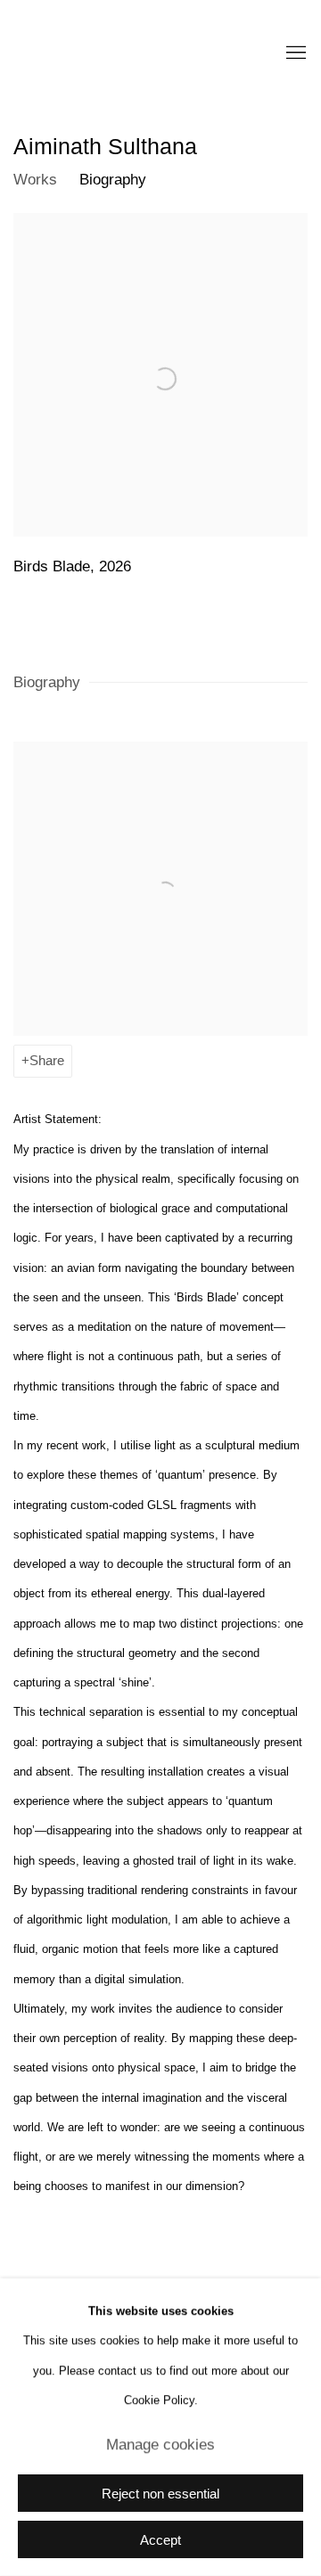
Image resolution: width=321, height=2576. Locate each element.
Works (35, 180)
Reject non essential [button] (160, 2494)
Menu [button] (294, 53)
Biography (113, 180)
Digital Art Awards (120, 53)
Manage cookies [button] (160, 2445)
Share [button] (47, 1061)
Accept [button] (160, 2540)
